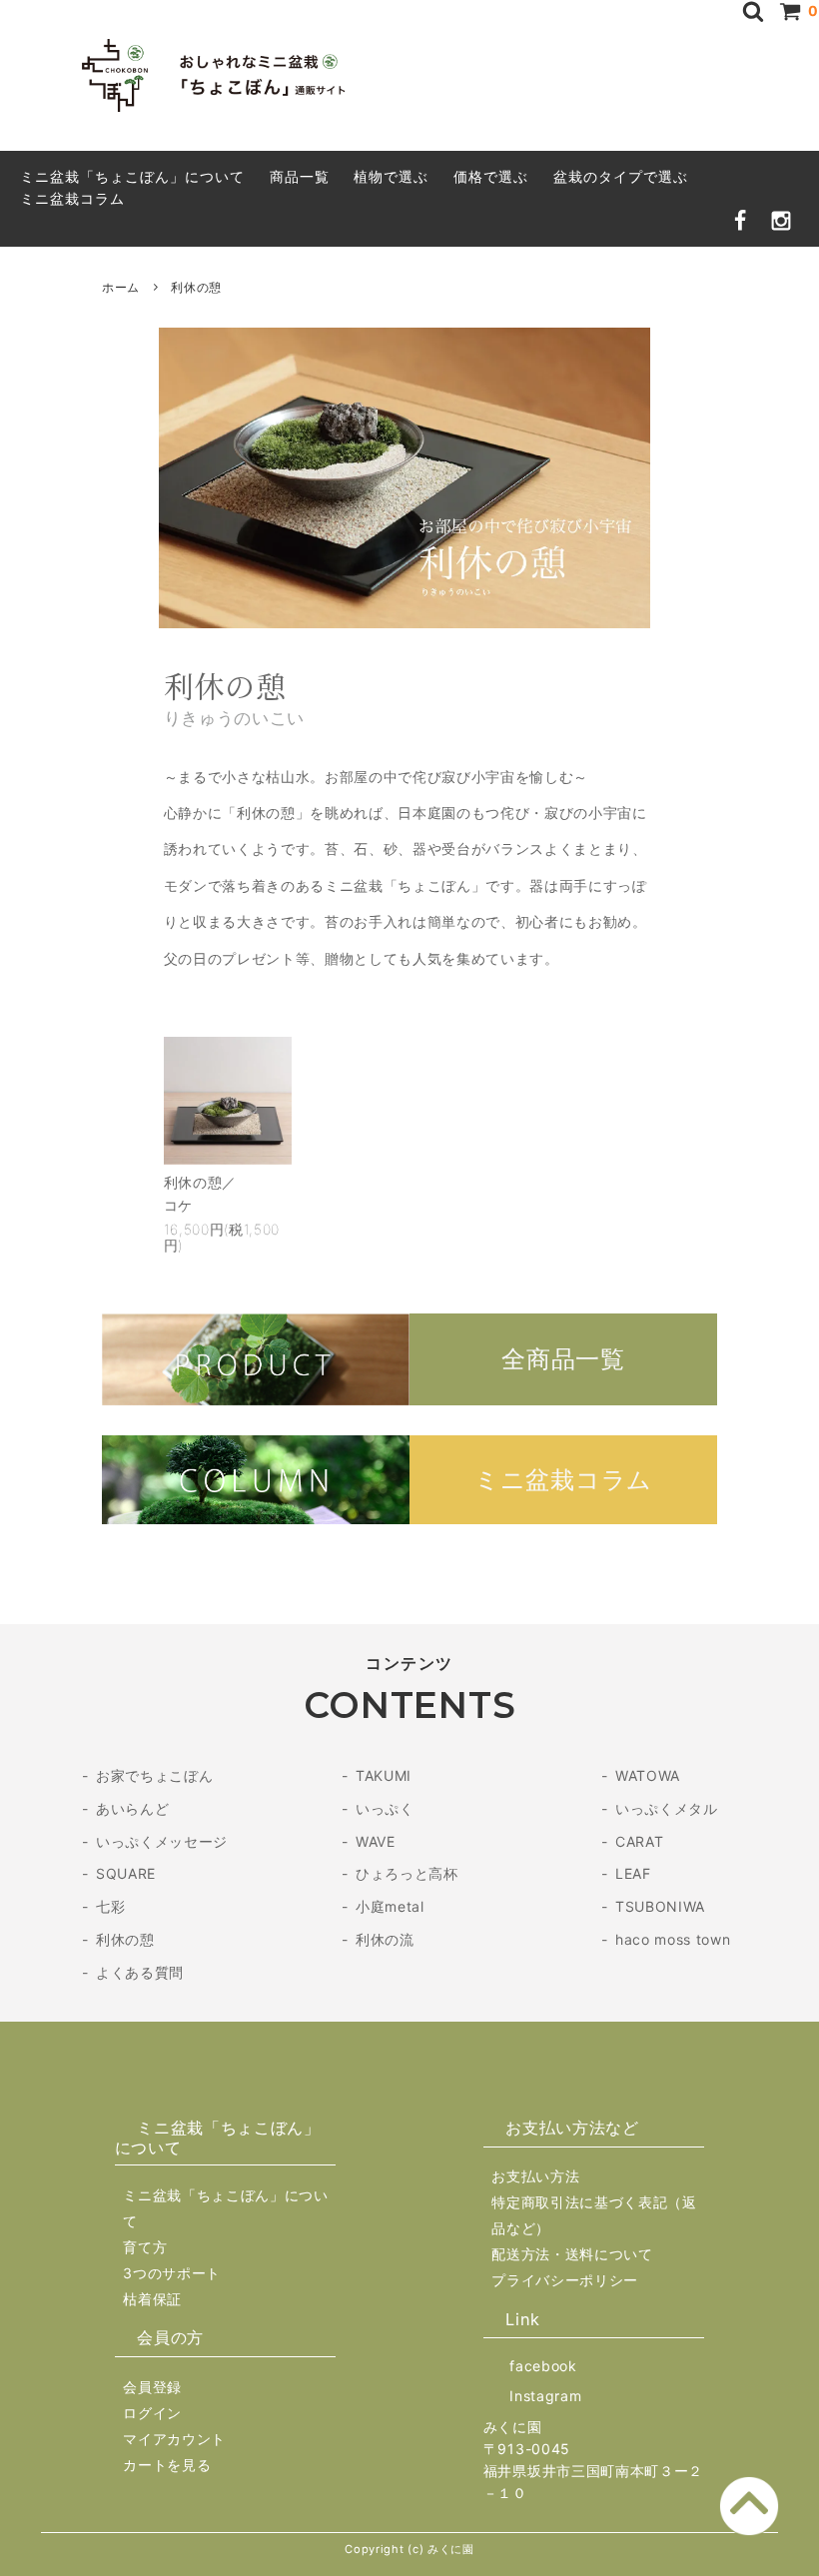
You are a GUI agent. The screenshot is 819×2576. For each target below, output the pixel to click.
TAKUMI (384, 1775)
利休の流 (385, 1939)
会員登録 (152, 2387)
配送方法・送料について (572, 2254)
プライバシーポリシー (565, 2280)
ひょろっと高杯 (407, 1873)
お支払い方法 (535, 2176)
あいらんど (132, 1808)
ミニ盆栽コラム (72, 198)
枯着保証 (152, 2299)
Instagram (545, 2396)
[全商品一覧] (409, 1400)
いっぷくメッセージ (162, 1841)
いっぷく (385, 1808)
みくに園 (513, 2427)
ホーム (121, 287)
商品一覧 (300, 176)
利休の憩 (125, 1939)
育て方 (145, 2247)
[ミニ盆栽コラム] (409, 1519)
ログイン (152, 2413)
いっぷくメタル (667, 1808)
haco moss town (673, 1939)
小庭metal (390, 1906)
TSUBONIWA (660, 1906)
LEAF (633, 1873)
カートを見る (167, 2465)
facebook (543, 2366)
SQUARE (126, 1873)
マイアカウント (174, 2439)
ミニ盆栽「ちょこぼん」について (132, 176)
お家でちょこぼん (154, 1775)
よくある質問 (140, 1972)
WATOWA (648, 1775)
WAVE (376, 1841)
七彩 (110, 1906)
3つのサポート (172, 2273)
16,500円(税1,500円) (222, 1237)
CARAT (639, 1841)
